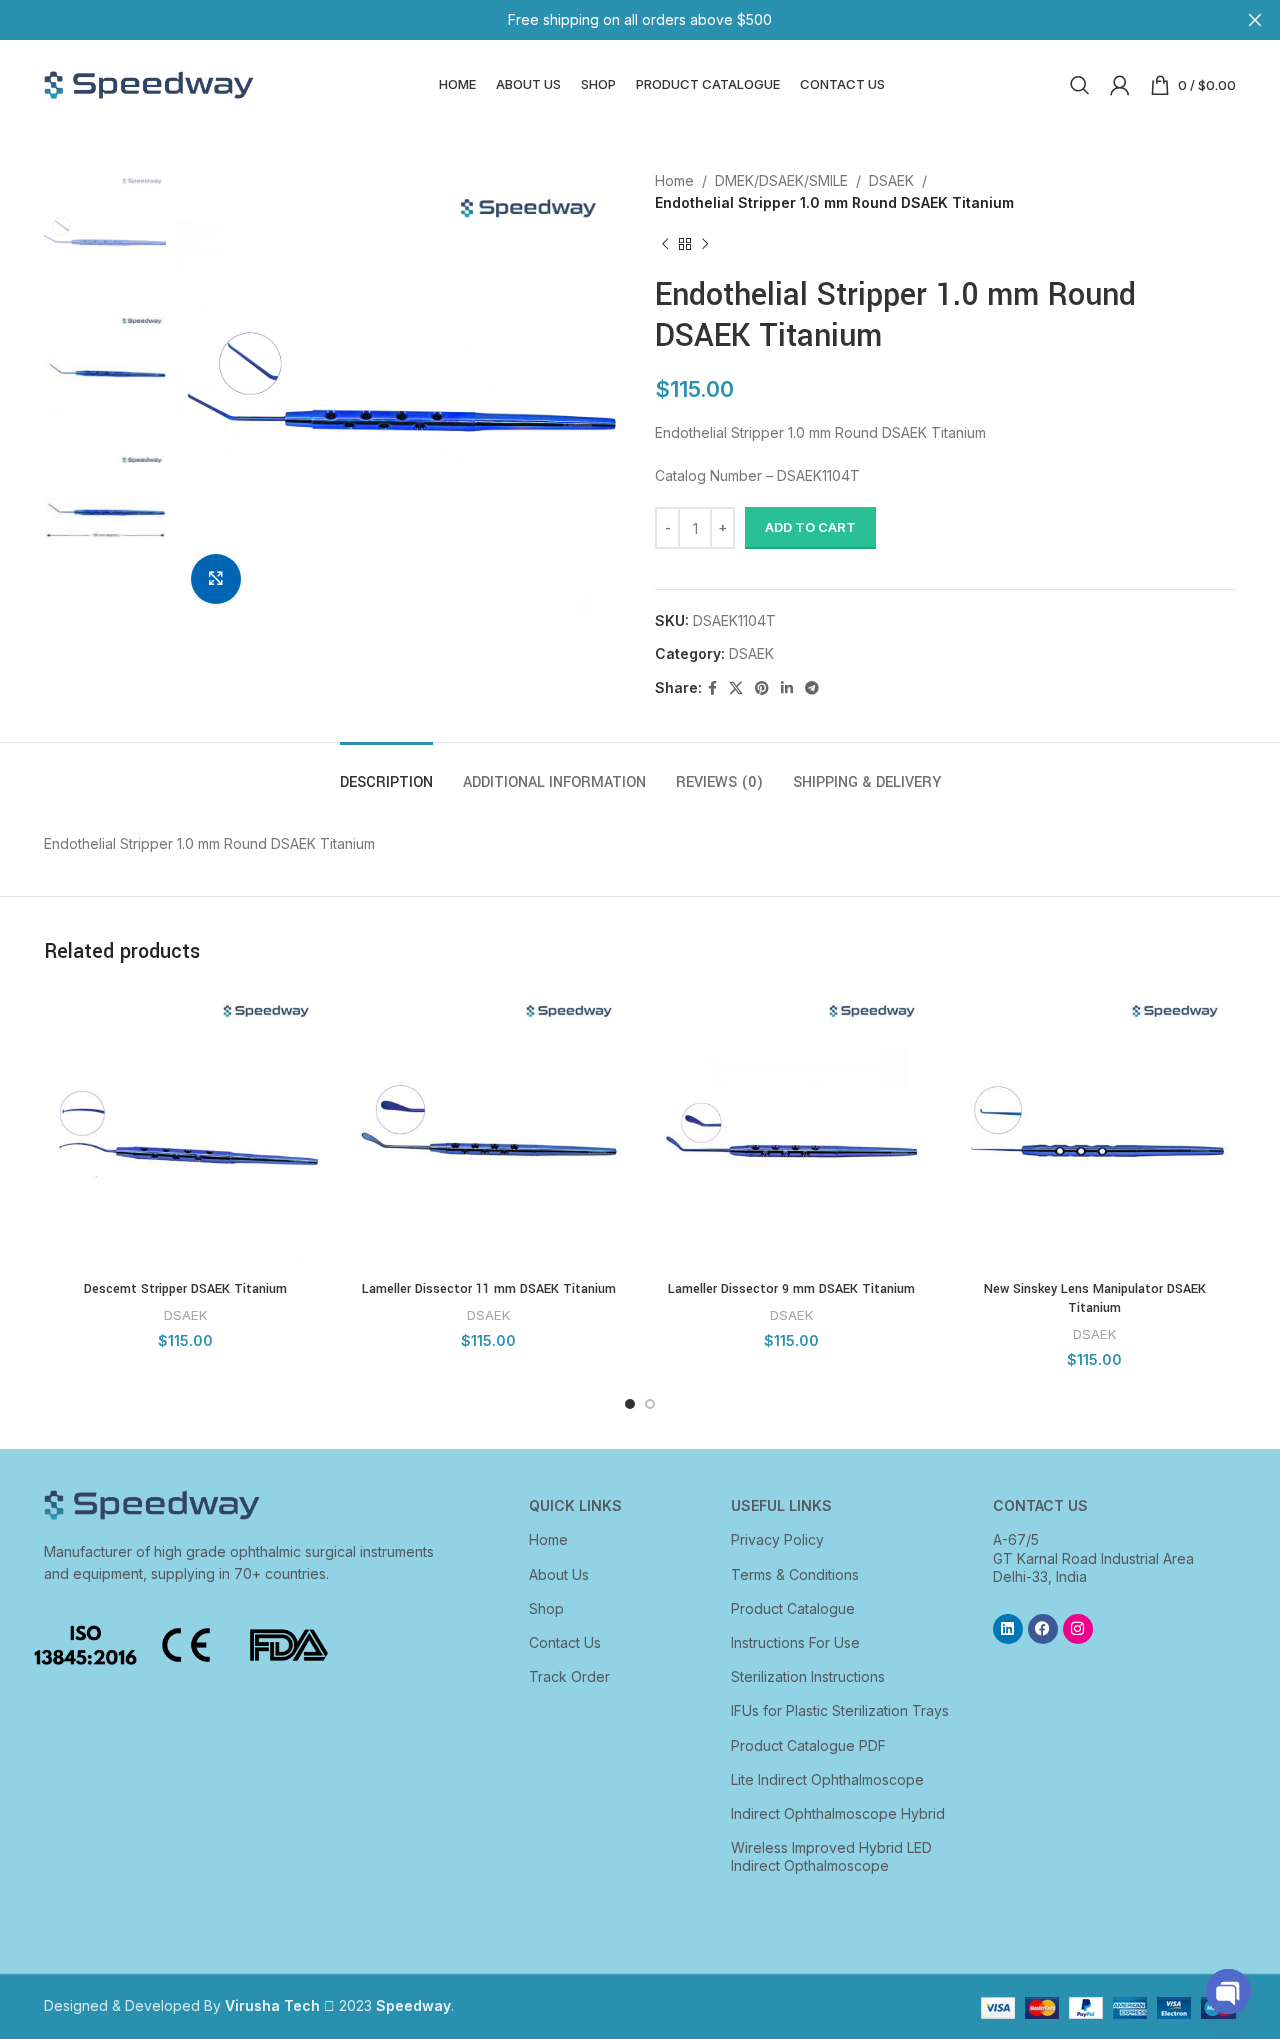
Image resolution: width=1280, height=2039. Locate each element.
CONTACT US (1040, 1505)
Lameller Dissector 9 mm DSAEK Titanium (791, 1289)
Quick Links (575, 1505)
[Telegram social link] (812, 688)
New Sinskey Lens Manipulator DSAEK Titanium (1095, 1299)
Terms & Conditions (795, 1574)
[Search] (1080, 85)
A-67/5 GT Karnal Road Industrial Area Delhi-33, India (1093, 1557)
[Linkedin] (1008, 1629)
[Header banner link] (610, 20)
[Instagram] (1078, 1629)
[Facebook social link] (712, 688)
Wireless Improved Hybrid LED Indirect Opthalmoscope (831, 1856)
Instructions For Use (795, 1642)
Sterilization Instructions (808, 1676)
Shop (546, 1608)
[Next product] (705, 245)
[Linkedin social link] (787, 688)
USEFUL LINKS (781, 1505)
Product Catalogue (793, 1608)
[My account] (1120, 85)
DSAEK (891, 180)
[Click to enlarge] (216, 579)
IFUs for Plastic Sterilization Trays (840, 1710)
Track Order (569, 1676)
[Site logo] (149, 83)
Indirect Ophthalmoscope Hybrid (838, 1813)
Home (674, 180)
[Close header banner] (1255, 20)
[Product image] (185, 1128)
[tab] (386, 772)
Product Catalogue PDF (808, 1745)
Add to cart (810, 527)
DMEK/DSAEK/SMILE (781, 180)
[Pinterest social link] (762, 688)
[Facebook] (1043, 1629)
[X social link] (736, 688)
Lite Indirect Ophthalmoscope (827, 1779)
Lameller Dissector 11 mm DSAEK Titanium (489, 1289)
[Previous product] (665, 245)
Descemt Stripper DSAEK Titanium (185, 1289)
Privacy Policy (777, 1539)
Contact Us (565, 1642)
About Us (559, 1574)
